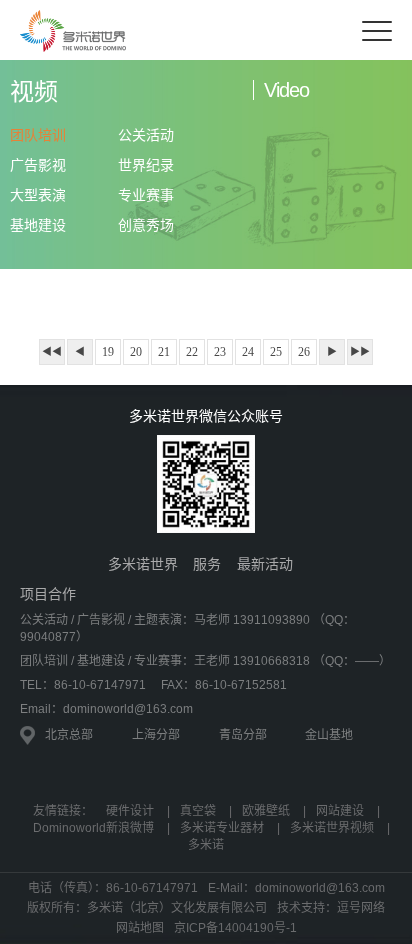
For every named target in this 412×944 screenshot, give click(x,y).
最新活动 (265, 564)
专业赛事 (146, 195)
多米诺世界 (143, 564)
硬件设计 (130, 811)
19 (108, 352)
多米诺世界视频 (332, 828)
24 (248, 352)
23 (220, 352)
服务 (207, 564)
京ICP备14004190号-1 (235, 928)
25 (276, 352)
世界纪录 (146, 165)
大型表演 (38, 195)
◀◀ (52, 351)
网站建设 (340, 811)
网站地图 (140, 928)
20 (136, 352)
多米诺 (206, 845)
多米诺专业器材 (222, 828)
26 (304, 352)
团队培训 (38, 135)
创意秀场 (146, 225)
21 (164, 352)
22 (192, 352)
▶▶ (360, 351)
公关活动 (146, 135)
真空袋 (198, 811)
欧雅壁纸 (266, 811)
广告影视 (38, 165)
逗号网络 (361, 908)
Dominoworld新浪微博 (93, 828)
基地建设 (38, 225)
